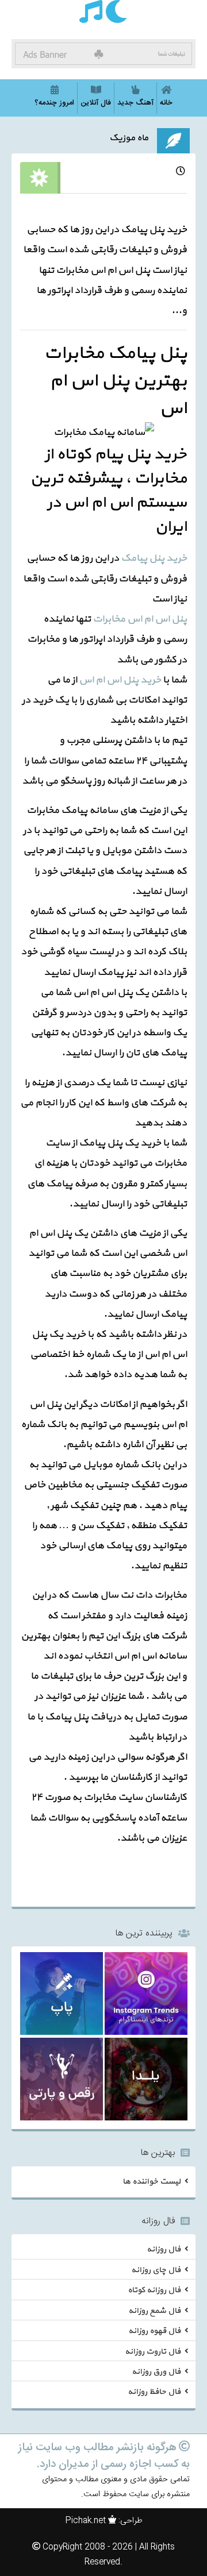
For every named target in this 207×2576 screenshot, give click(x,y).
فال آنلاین (96, 103)
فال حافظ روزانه (154, 2392)
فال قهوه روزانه (154, 2331)
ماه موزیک (129, 138)
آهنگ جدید (135, 103)
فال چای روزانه (156, 2270)
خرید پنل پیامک (154, 558)
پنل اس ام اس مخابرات (140, 619)
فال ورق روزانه (156, 2372)
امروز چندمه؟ (54, 103)
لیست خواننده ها (152, 2181)
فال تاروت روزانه (153, 2351)
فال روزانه (164, 2249)
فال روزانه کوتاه (154, 2290)
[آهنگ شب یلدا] (146, 2081)
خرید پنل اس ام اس (120, 680)
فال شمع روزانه (154, 2310)
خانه (166, 103)
